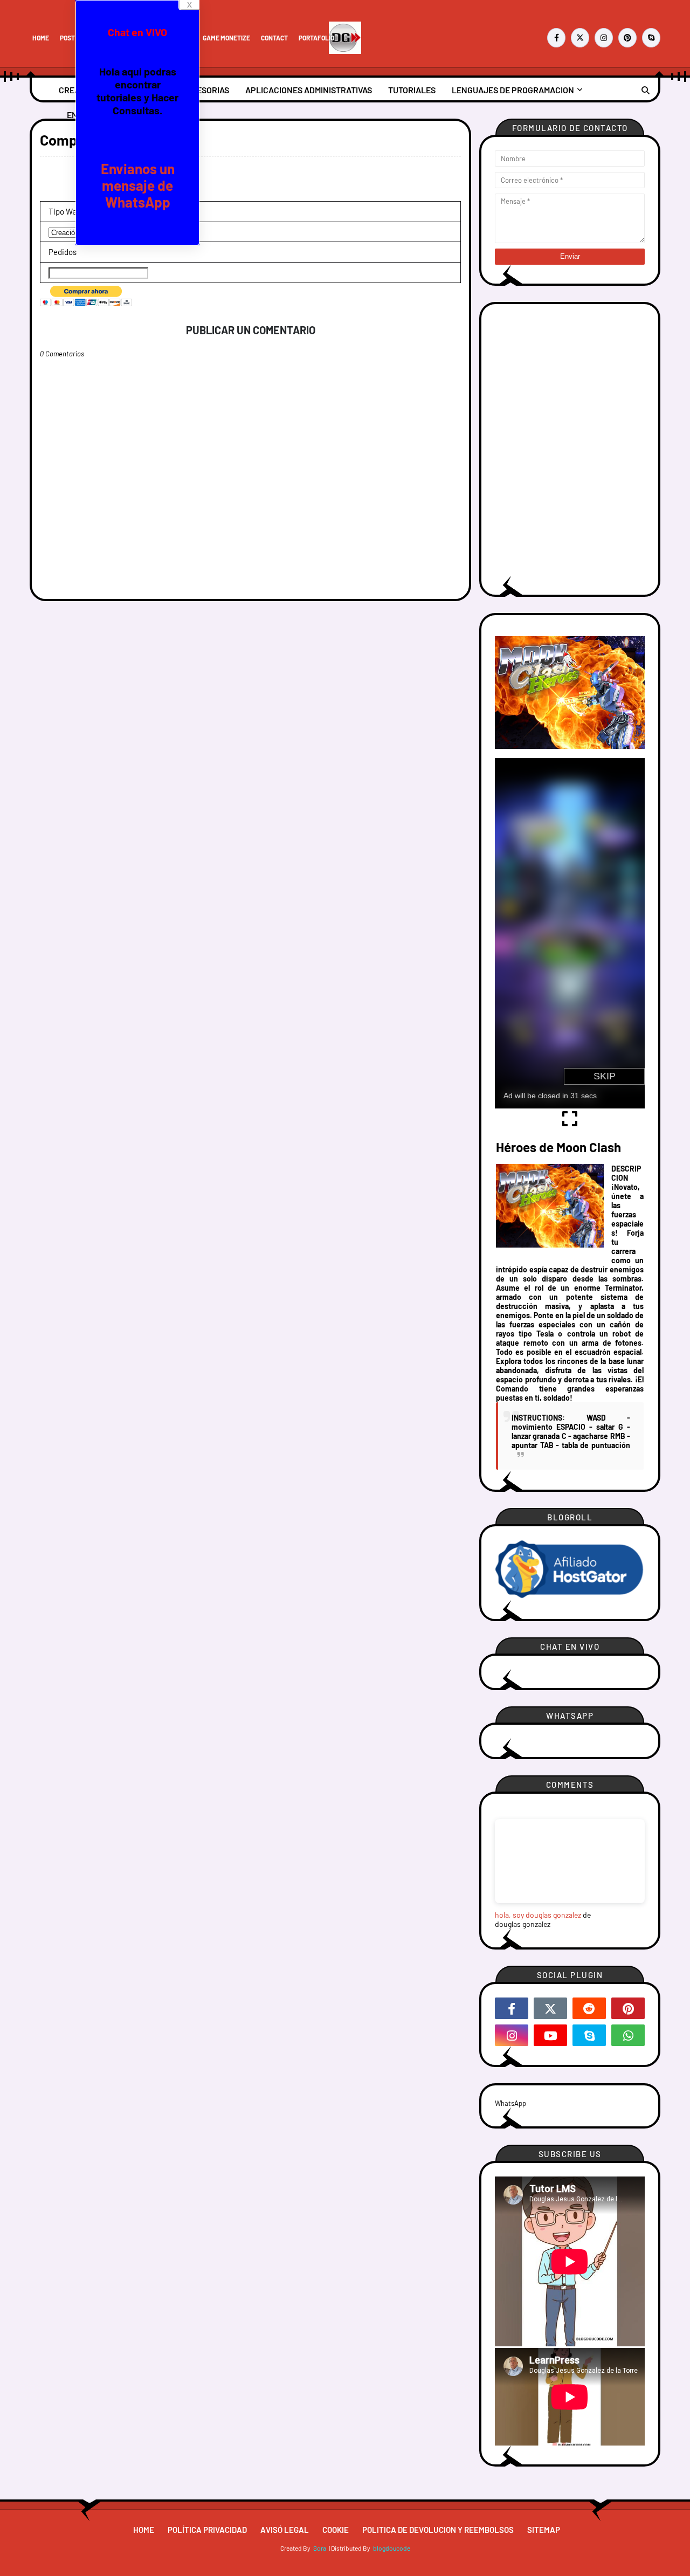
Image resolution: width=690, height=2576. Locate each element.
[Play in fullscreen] (570, 1124)
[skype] (651, 38)
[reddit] (589, 2008)
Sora (320, 2548)
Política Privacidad (207, 2530)
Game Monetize (226, 38)
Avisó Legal (285, 2530)
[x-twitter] (580, 38)
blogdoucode (392, 2548)
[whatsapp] (628, 2035)
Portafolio (316, 38)
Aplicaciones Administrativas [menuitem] (309, 90)
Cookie (336, 2530)
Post (67, 38)
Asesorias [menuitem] (208, 90)
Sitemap (544, 2530)
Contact (274, 38)
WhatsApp (510, 2103)
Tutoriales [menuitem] (412, 90)
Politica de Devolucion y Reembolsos (438, 2530)
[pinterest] (627, 38)
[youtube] (550, 2035)
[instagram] (604, 38)
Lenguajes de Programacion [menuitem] (513, 90)
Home (41, 38)
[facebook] (556, 38)
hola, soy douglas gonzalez (538, 1915)
